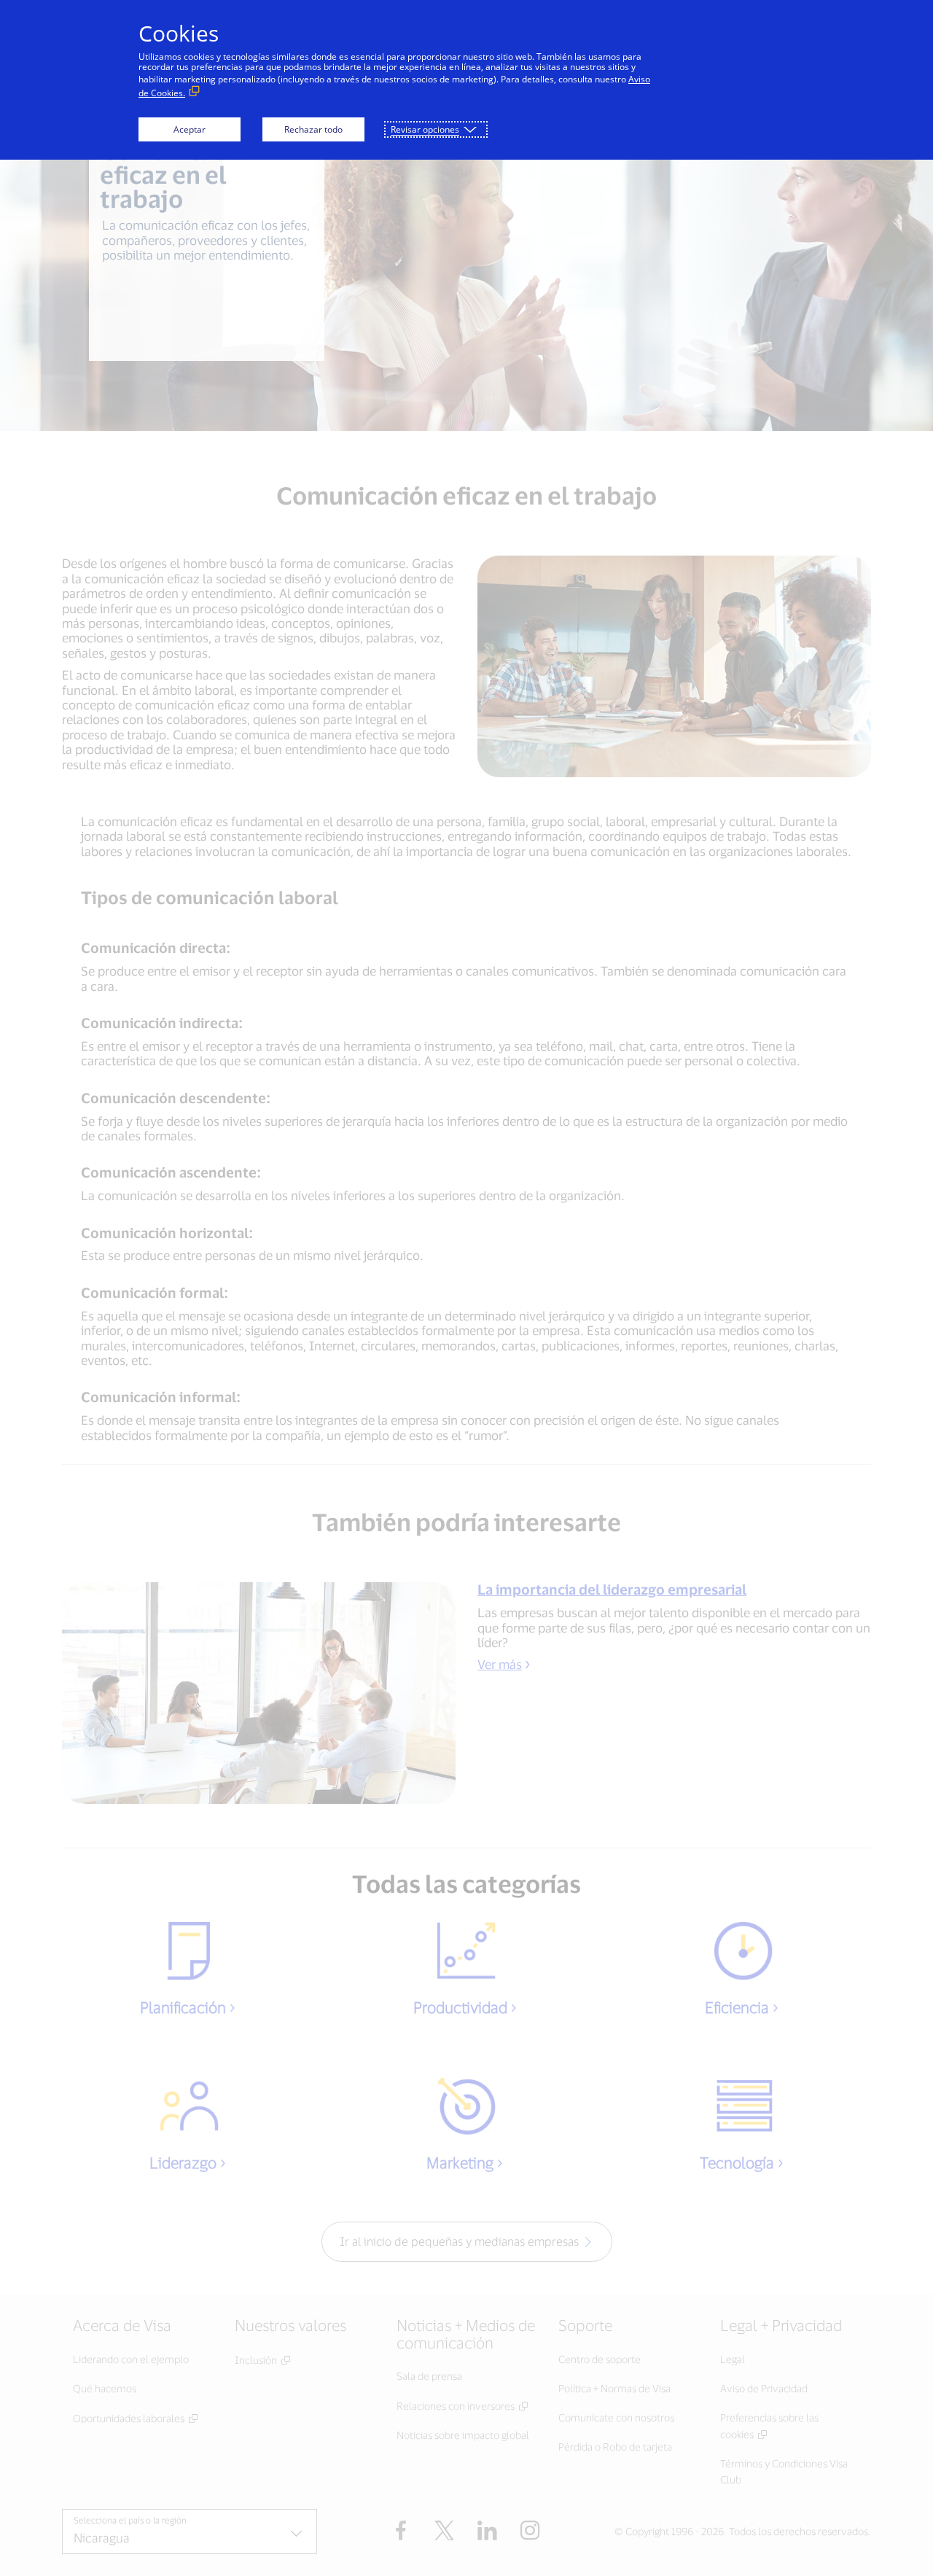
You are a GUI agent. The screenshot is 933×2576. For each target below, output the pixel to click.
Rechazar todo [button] (313, 129)
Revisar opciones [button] (425, 129)
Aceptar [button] (190, 129)
